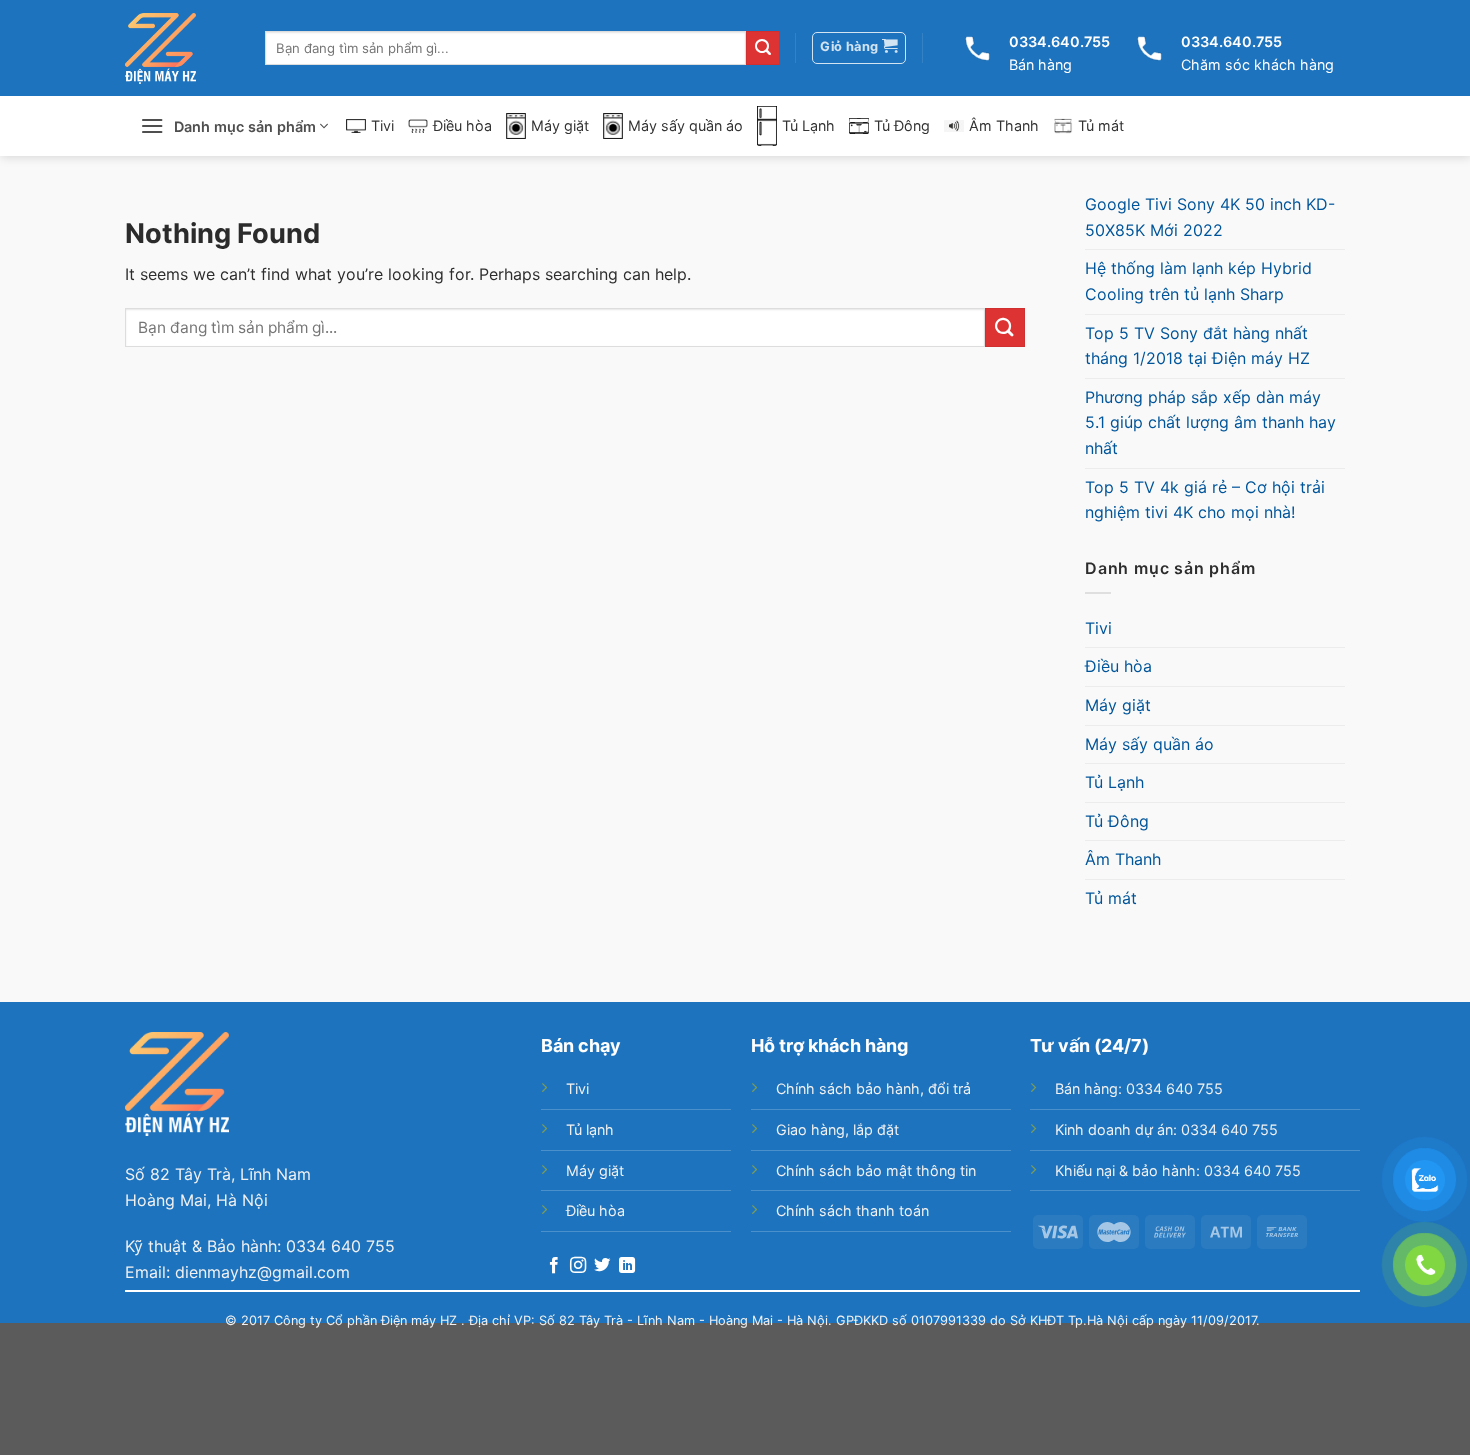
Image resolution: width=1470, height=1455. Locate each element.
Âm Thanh (1004, 125)
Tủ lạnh (590, 1129)
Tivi (382, 125)
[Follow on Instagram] (578, 1266)
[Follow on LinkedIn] (627, 1266)
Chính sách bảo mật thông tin (876, 1170)
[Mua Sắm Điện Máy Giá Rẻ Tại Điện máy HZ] (160, 48)
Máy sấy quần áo (685, 125)
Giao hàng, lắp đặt (837, 1129)
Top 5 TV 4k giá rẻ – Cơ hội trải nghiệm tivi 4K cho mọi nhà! (1205, 500)
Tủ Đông (902, 125)
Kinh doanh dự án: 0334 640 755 (1166, 1129)
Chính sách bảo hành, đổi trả (873, 1088)
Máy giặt (560, 125)
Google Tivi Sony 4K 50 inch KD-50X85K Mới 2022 (1210, 217)
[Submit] (763, 48)
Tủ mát (1101, 125)
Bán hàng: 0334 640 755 (1139, 1088)
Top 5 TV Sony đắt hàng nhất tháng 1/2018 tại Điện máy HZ (1197, 346)
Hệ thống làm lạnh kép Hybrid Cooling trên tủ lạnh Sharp (1198, 281)
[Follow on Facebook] (554, 1266)
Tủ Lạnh (808, 125)
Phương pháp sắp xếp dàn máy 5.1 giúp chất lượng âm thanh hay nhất (1210, 422)
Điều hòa (462, 125)
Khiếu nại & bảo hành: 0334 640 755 (1178, 1170)
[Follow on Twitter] (602, 1266)
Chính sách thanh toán (852, 1210)
